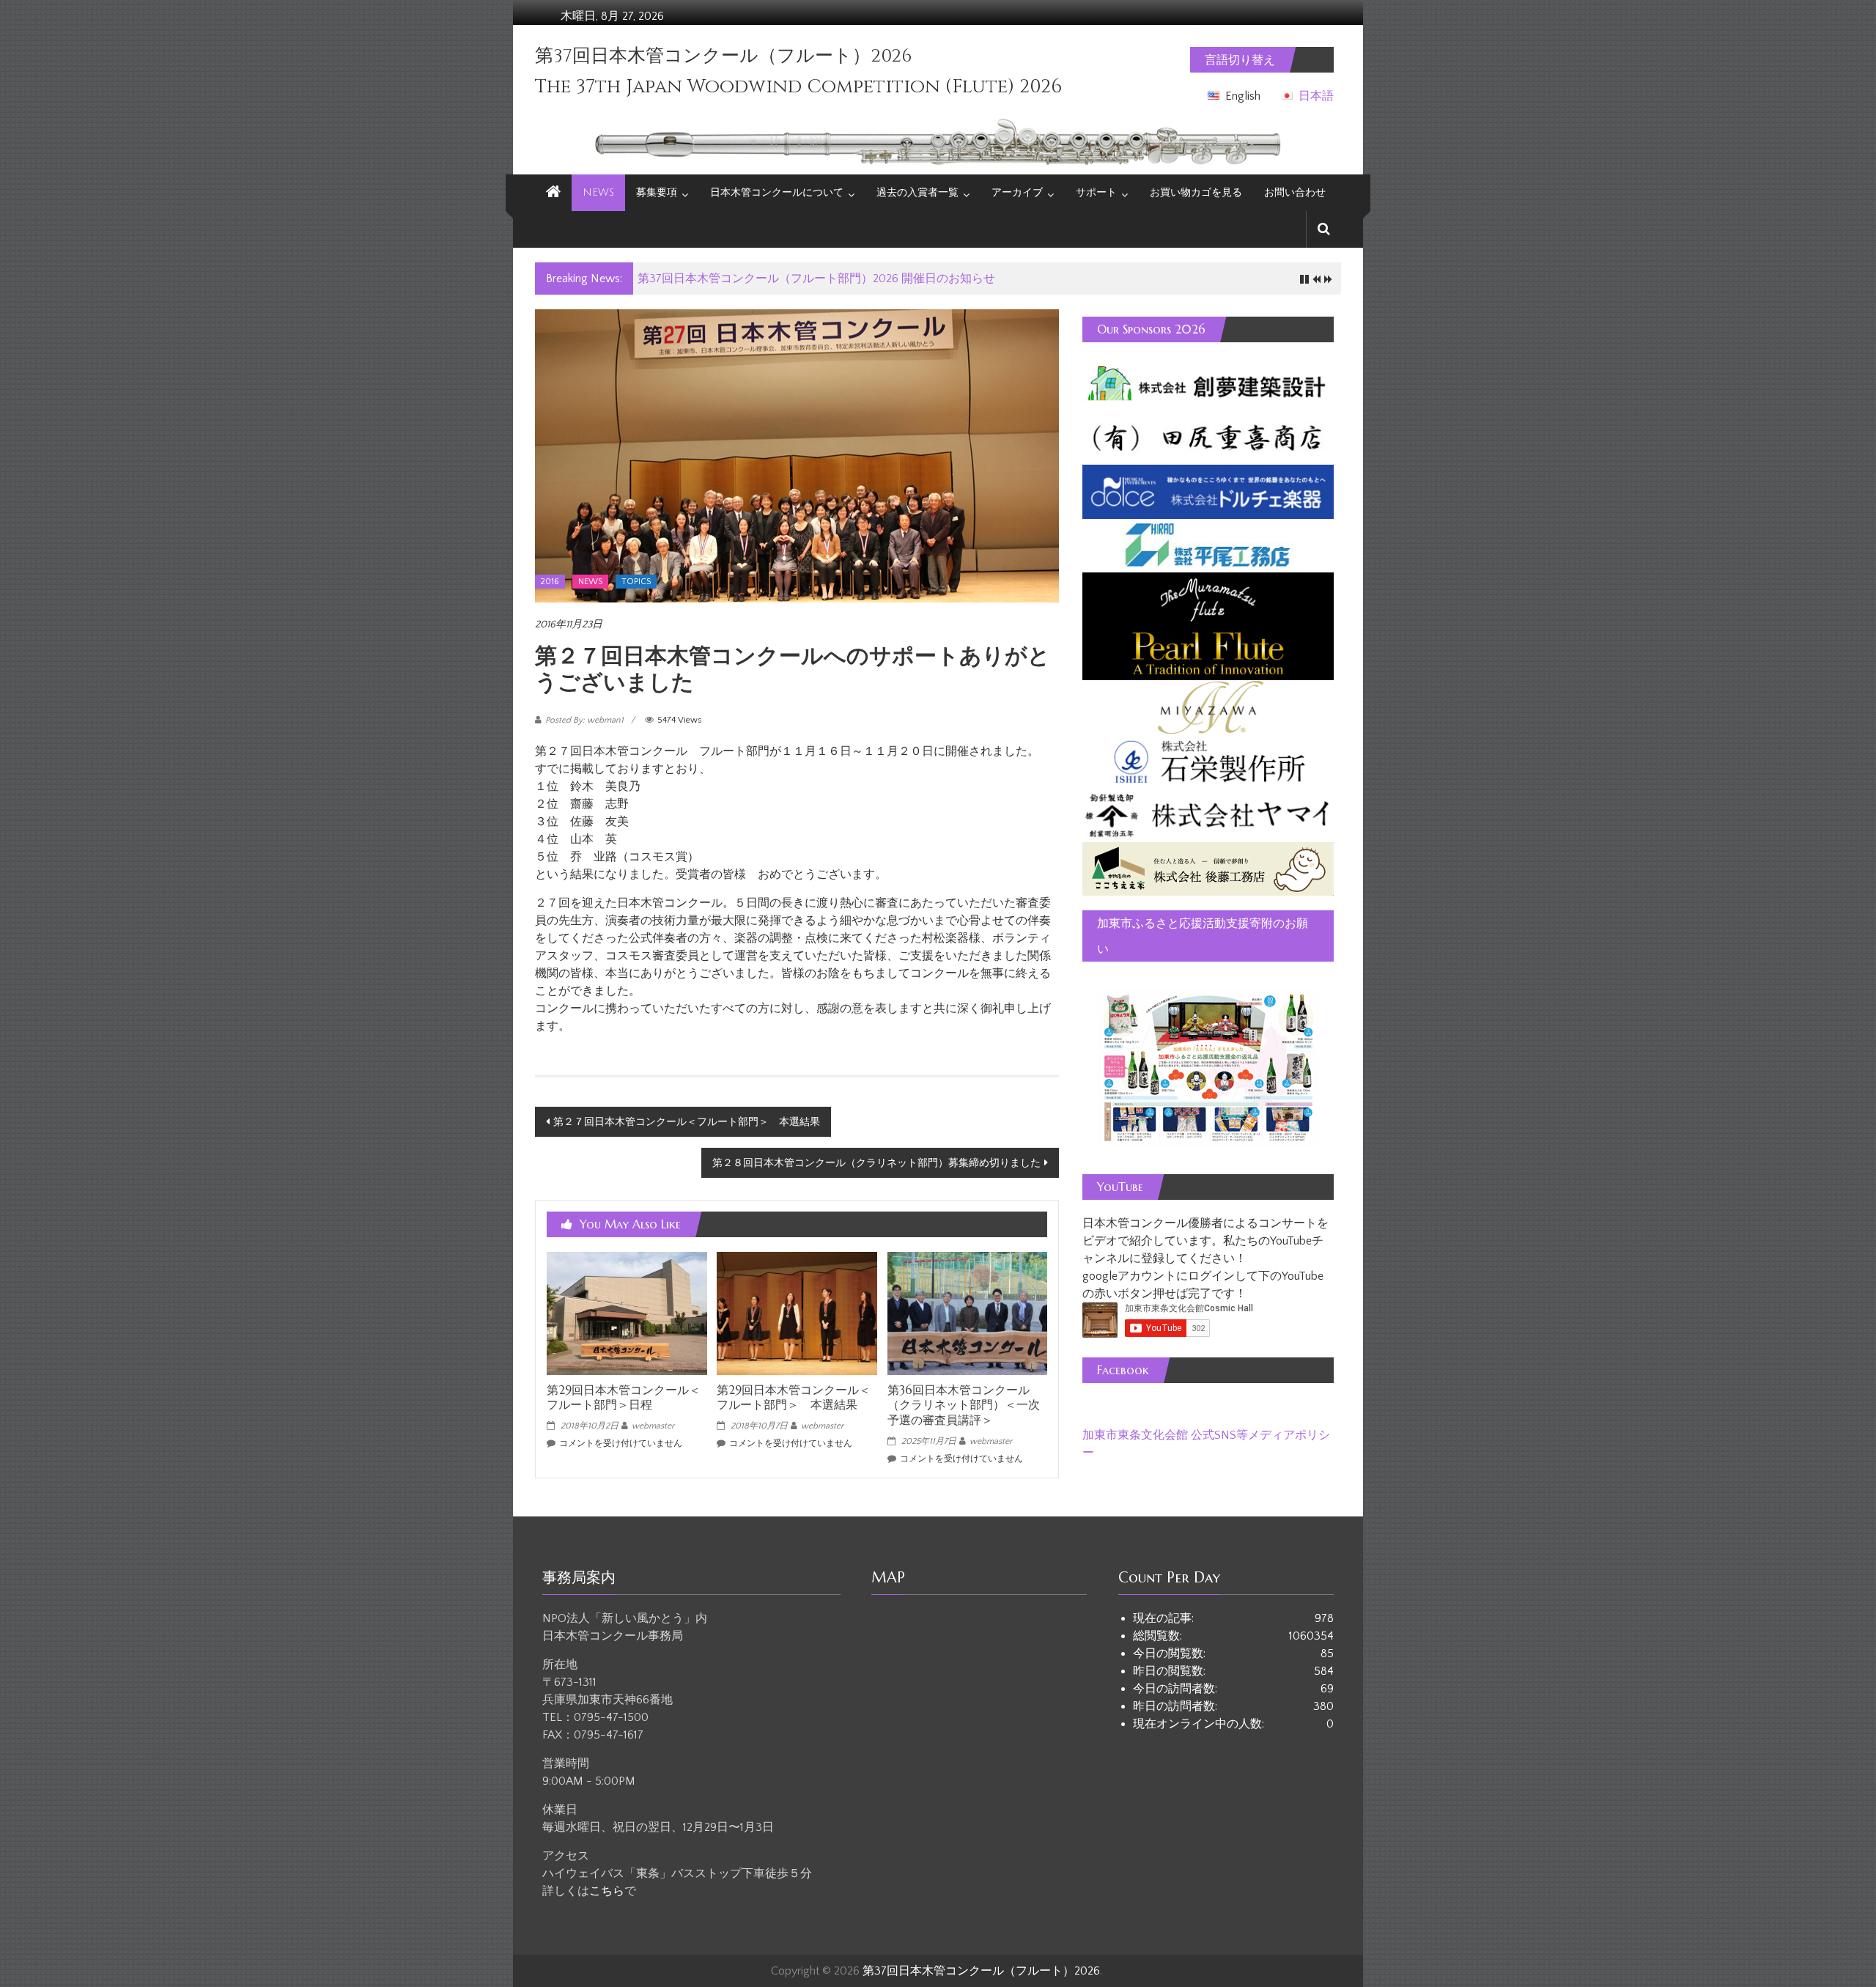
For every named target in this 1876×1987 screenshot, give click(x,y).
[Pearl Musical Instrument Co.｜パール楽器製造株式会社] (1208, 652)
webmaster (653, 1426)
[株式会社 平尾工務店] (1208, 545)
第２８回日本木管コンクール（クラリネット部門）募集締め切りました (876, 1163)
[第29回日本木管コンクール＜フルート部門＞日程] (627, 1313)
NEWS (598, 192)
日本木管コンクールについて (777, 192)
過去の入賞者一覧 (917, 192)
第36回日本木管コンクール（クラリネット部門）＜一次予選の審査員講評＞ (964, 1405)
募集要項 (657, 192)
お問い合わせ (1295, 192)
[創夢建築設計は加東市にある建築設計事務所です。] (1208, 383)
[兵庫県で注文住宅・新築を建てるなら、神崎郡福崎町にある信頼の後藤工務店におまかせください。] (1208, 868)
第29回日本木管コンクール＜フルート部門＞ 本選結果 (794, 1397)
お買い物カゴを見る (1196, 192)
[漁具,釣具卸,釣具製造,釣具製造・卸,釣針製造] (1208, 814)
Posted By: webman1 (584, 720)
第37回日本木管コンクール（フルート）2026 (723, 56)
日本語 (1316, 96)
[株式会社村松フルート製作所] (1208, 598)
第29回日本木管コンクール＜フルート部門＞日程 (624, 1397)
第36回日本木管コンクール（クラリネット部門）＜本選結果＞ (802, 279)
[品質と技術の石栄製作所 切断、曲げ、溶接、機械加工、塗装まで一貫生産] (1208, 760)
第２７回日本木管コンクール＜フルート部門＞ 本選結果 (687, 1122)
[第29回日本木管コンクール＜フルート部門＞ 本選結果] (797, 1313)
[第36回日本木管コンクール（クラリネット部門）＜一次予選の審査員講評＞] (967, 1313)
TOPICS (636, 582)
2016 (550, 582)
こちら (607, 1891)
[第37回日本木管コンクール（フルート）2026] (553, 193)
